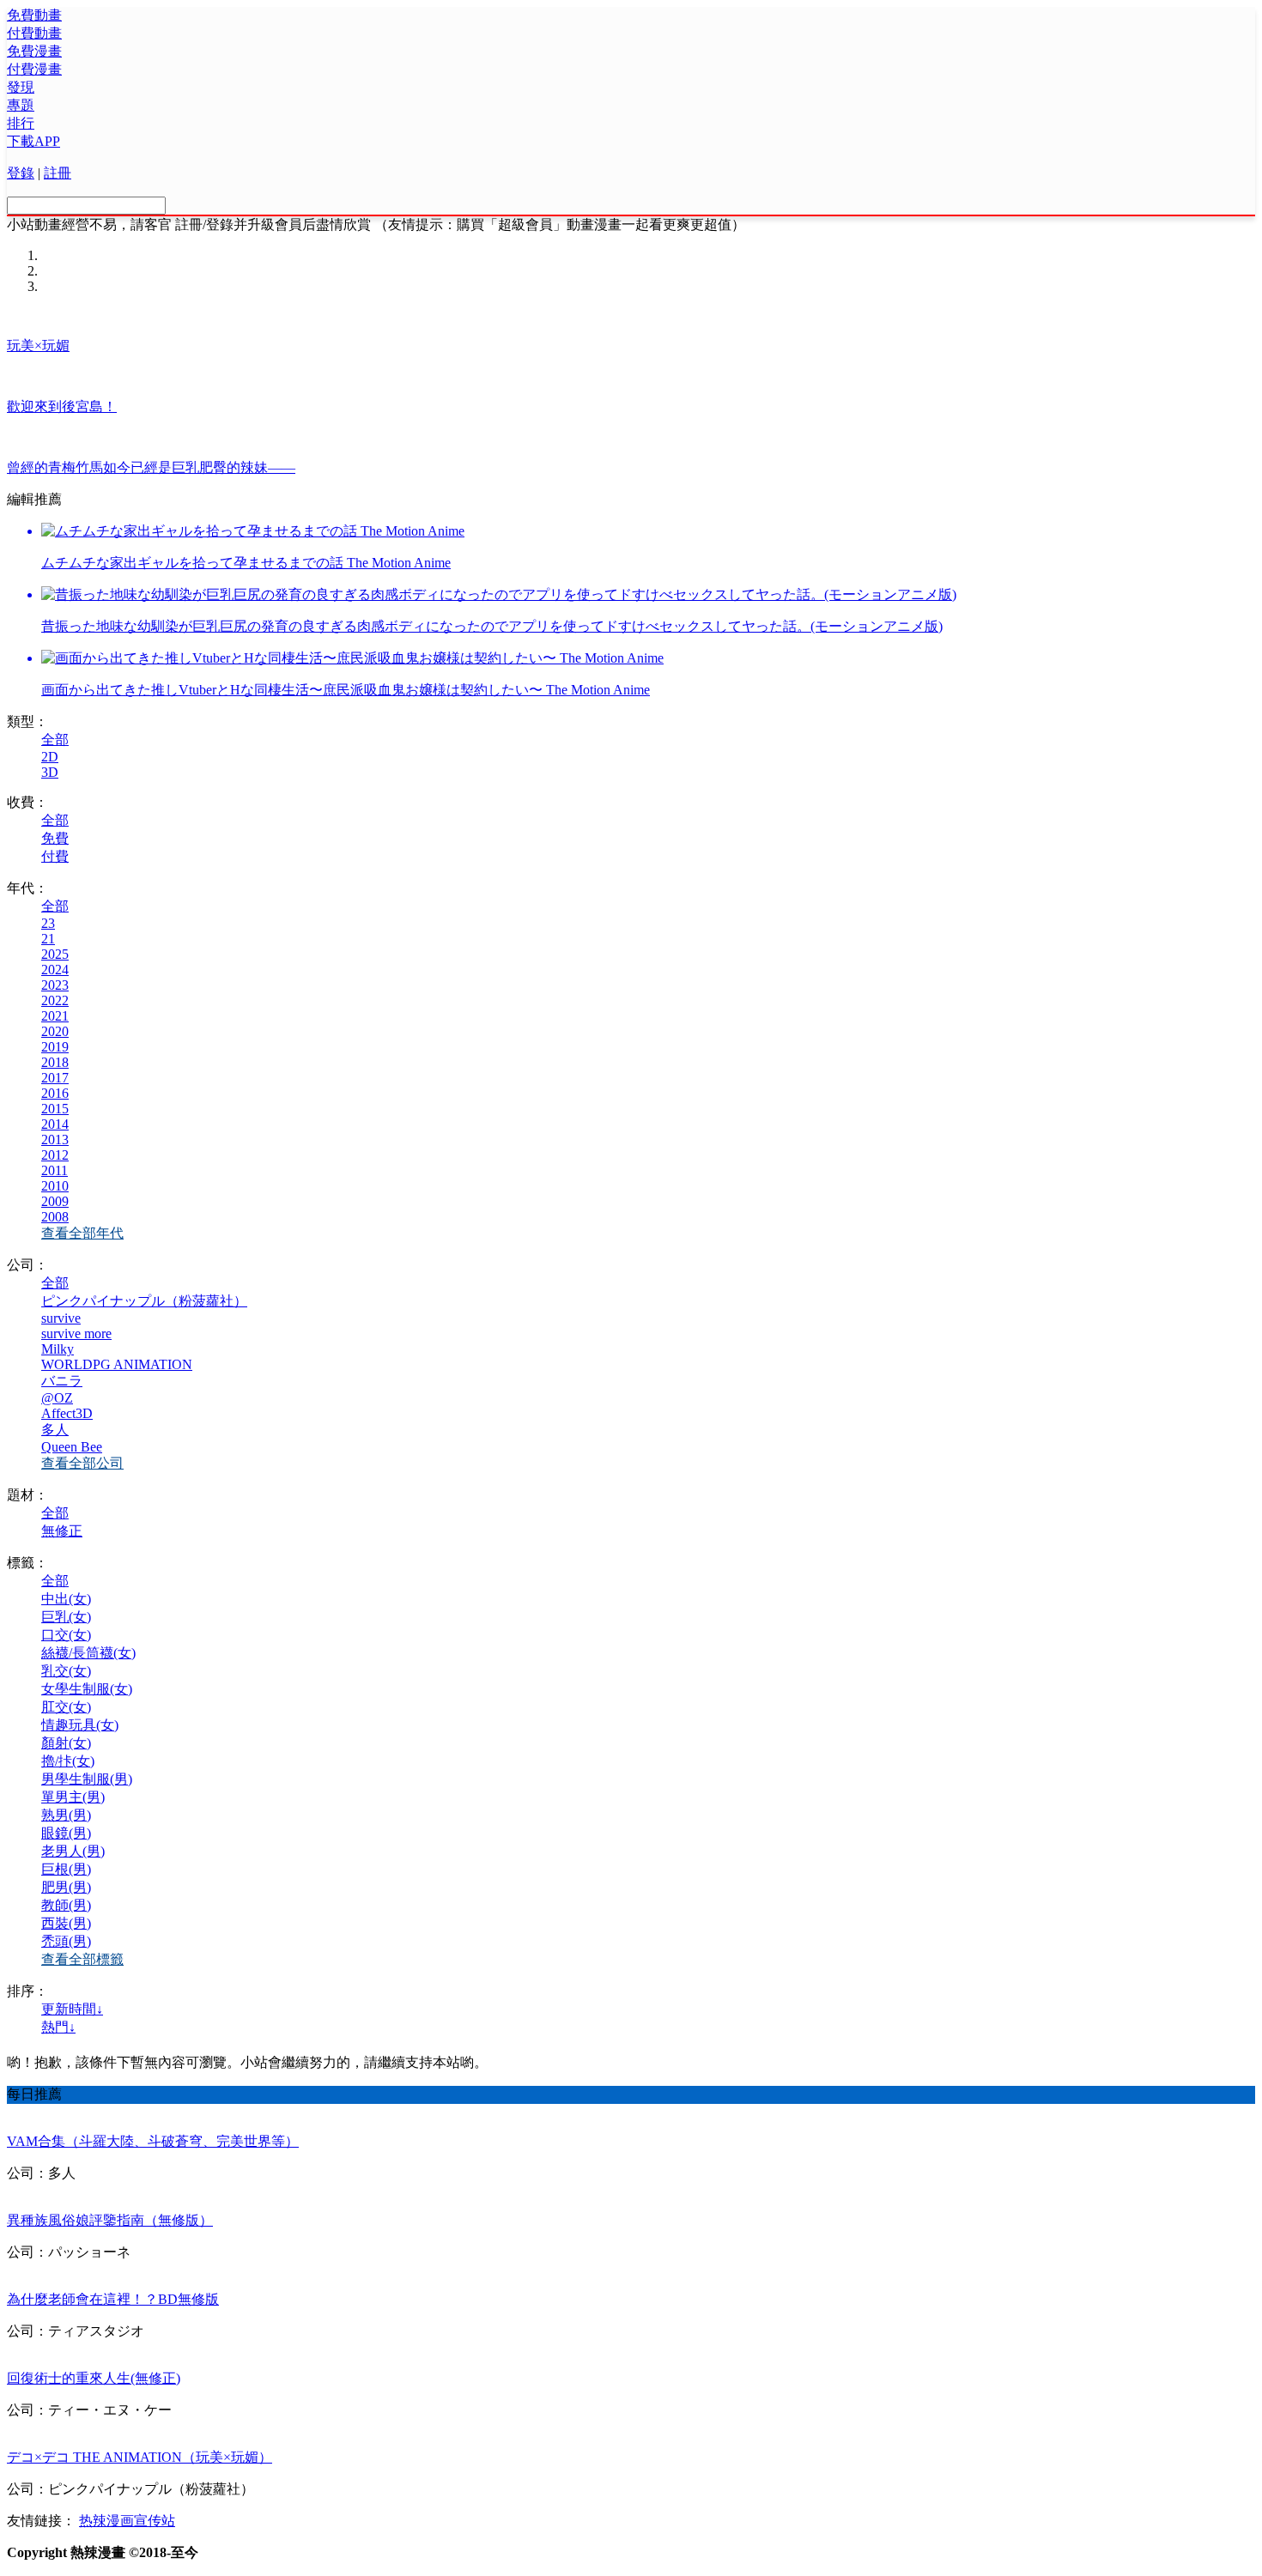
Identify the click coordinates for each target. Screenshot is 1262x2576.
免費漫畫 (34, 51)
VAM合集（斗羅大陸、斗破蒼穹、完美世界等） (153, 2141)
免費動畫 (34, 15)
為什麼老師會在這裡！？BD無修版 (113, 2299)
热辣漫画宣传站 (127, 2521)
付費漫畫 (34, 69)
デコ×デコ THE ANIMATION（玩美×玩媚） (140, 2457)
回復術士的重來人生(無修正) (94, 2378)
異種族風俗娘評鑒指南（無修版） (110, 2220)
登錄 (21, 173)
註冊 (58, 173)
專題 (21, 105)
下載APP (33, 141)
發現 (21, 87)
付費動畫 (34, 33)
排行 (21, 123)
